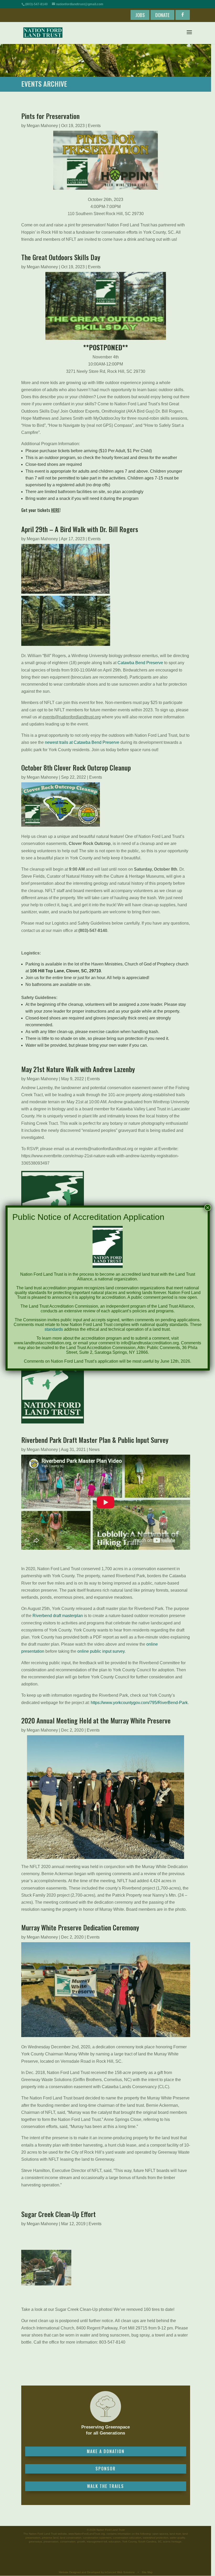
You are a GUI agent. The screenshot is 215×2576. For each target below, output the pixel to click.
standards (54, 1329)
